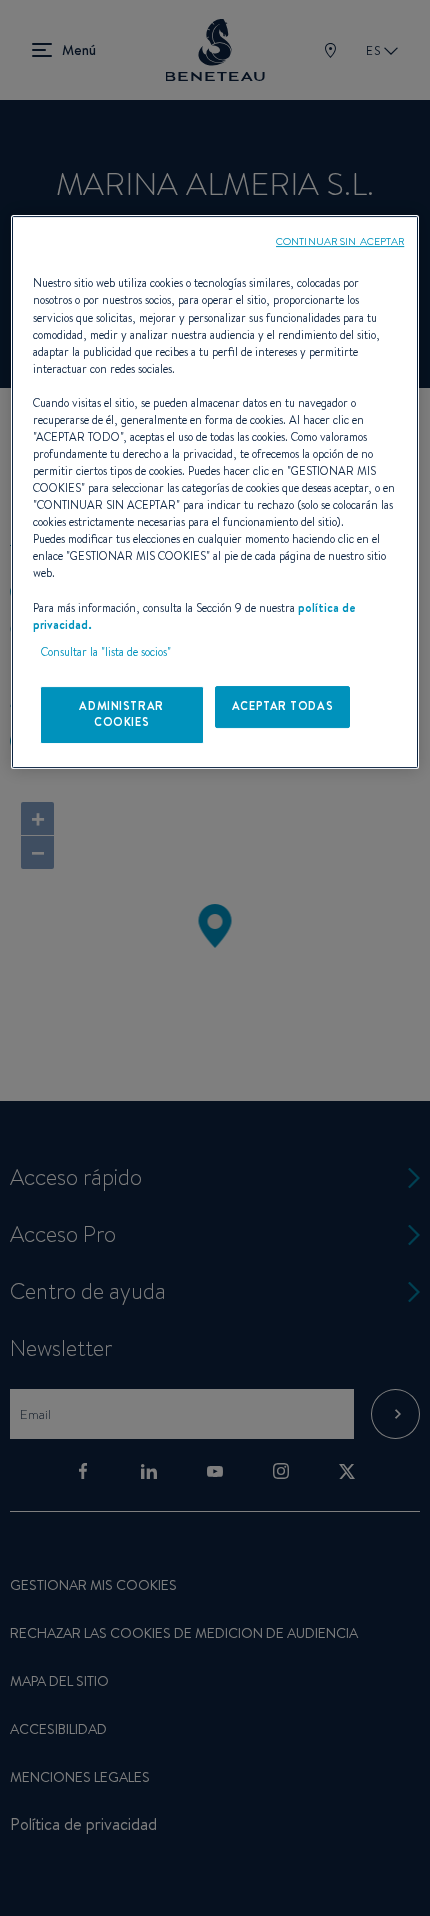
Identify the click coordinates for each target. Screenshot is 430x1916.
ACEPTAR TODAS (282, 706)
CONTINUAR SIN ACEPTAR (340, 241)
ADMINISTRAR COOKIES (121, 714)
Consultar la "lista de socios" (106, 652)
